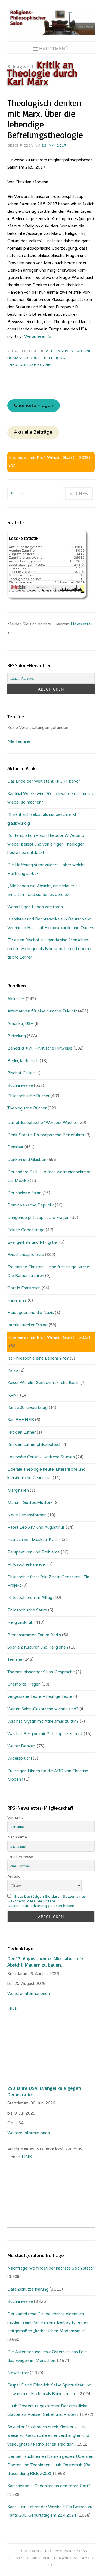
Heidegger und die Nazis (31, 1313)
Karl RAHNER (21, 1420)
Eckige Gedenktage (26, 1230)
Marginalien (18, 1490)
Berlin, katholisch (23, 1061)
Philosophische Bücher (28, 1096)
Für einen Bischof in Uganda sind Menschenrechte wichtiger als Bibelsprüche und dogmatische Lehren (50, 949)
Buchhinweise (20, 1085)
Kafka (13, 1370)
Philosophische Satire (27, 1610)
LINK (13, 2009)
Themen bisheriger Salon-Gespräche (41, 1672)
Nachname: (18, 1837)
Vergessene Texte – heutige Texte (40, 1696)
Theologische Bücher (30, 365)
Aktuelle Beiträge (33, 433)
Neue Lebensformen (27, 1515)
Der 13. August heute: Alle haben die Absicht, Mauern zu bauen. (45, 1962)
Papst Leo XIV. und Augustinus (36, 1527)
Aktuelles (16, 999)
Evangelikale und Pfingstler (33, 1242)
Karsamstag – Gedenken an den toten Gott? (49, 2486)
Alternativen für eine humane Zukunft (42, 1011)
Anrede (14, 1876)
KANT (13, 1395)
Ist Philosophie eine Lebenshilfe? (38, 1358)
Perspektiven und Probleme (34, 1552)
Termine (15, 1659)
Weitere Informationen (29, 1994)
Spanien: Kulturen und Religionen (38, 1647)
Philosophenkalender (27, 1564)
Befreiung (55, 358)
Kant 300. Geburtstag (27, 1407)
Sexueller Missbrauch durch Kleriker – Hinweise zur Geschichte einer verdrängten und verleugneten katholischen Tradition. (48, 2436)
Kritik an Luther (21, 1432)
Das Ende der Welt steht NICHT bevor (44, 781)
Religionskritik (20, 1622)
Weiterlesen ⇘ (38, 336)
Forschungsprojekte (26, 1255)
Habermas (17, 1300)
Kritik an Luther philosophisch (34, 1444)
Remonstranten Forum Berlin (34, 1635)
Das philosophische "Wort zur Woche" (42, 1123)
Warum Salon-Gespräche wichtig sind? (43, 1709)
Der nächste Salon (24, 1193)
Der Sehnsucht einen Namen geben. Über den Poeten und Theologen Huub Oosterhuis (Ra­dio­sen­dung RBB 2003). (50, 2465)
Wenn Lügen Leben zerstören (35, 907)
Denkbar (15, 1147)
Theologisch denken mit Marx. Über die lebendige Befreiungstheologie (45, 119)
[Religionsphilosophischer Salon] (51, 34)
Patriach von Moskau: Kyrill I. (34, 1540)
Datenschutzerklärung (28, 2289)
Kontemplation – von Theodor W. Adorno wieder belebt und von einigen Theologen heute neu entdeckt (46, 844)
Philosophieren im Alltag (30, 1598)
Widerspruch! (20, 1758)
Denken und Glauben (27, 1160)
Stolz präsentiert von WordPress (51, 2551)
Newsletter (81, 624)
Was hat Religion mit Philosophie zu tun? (45, 1734)
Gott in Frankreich (24, 1288)
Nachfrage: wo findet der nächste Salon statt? (51, 2268)
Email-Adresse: (21, 1857)
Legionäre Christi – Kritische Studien (41, 1457)
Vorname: (16, 1818)
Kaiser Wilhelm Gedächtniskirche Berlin (43, 1383)
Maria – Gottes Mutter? (30, 1503)
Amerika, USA (20, 1024)
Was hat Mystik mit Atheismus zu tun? (43, 1721)
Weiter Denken (21, 1746)
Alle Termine (19, 741)
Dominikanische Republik (31, 1205)
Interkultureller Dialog (27, 1325)
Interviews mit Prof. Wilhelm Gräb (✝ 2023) (50, 458)
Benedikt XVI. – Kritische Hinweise (40, 1048)
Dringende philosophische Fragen (38, 1218)
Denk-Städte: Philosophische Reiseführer (46, 1135)
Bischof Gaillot (21, 1073)
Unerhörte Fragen (33, 406)
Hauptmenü (54, 49)
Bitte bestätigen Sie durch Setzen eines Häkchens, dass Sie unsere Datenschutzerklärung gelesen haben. (47, 1901)
